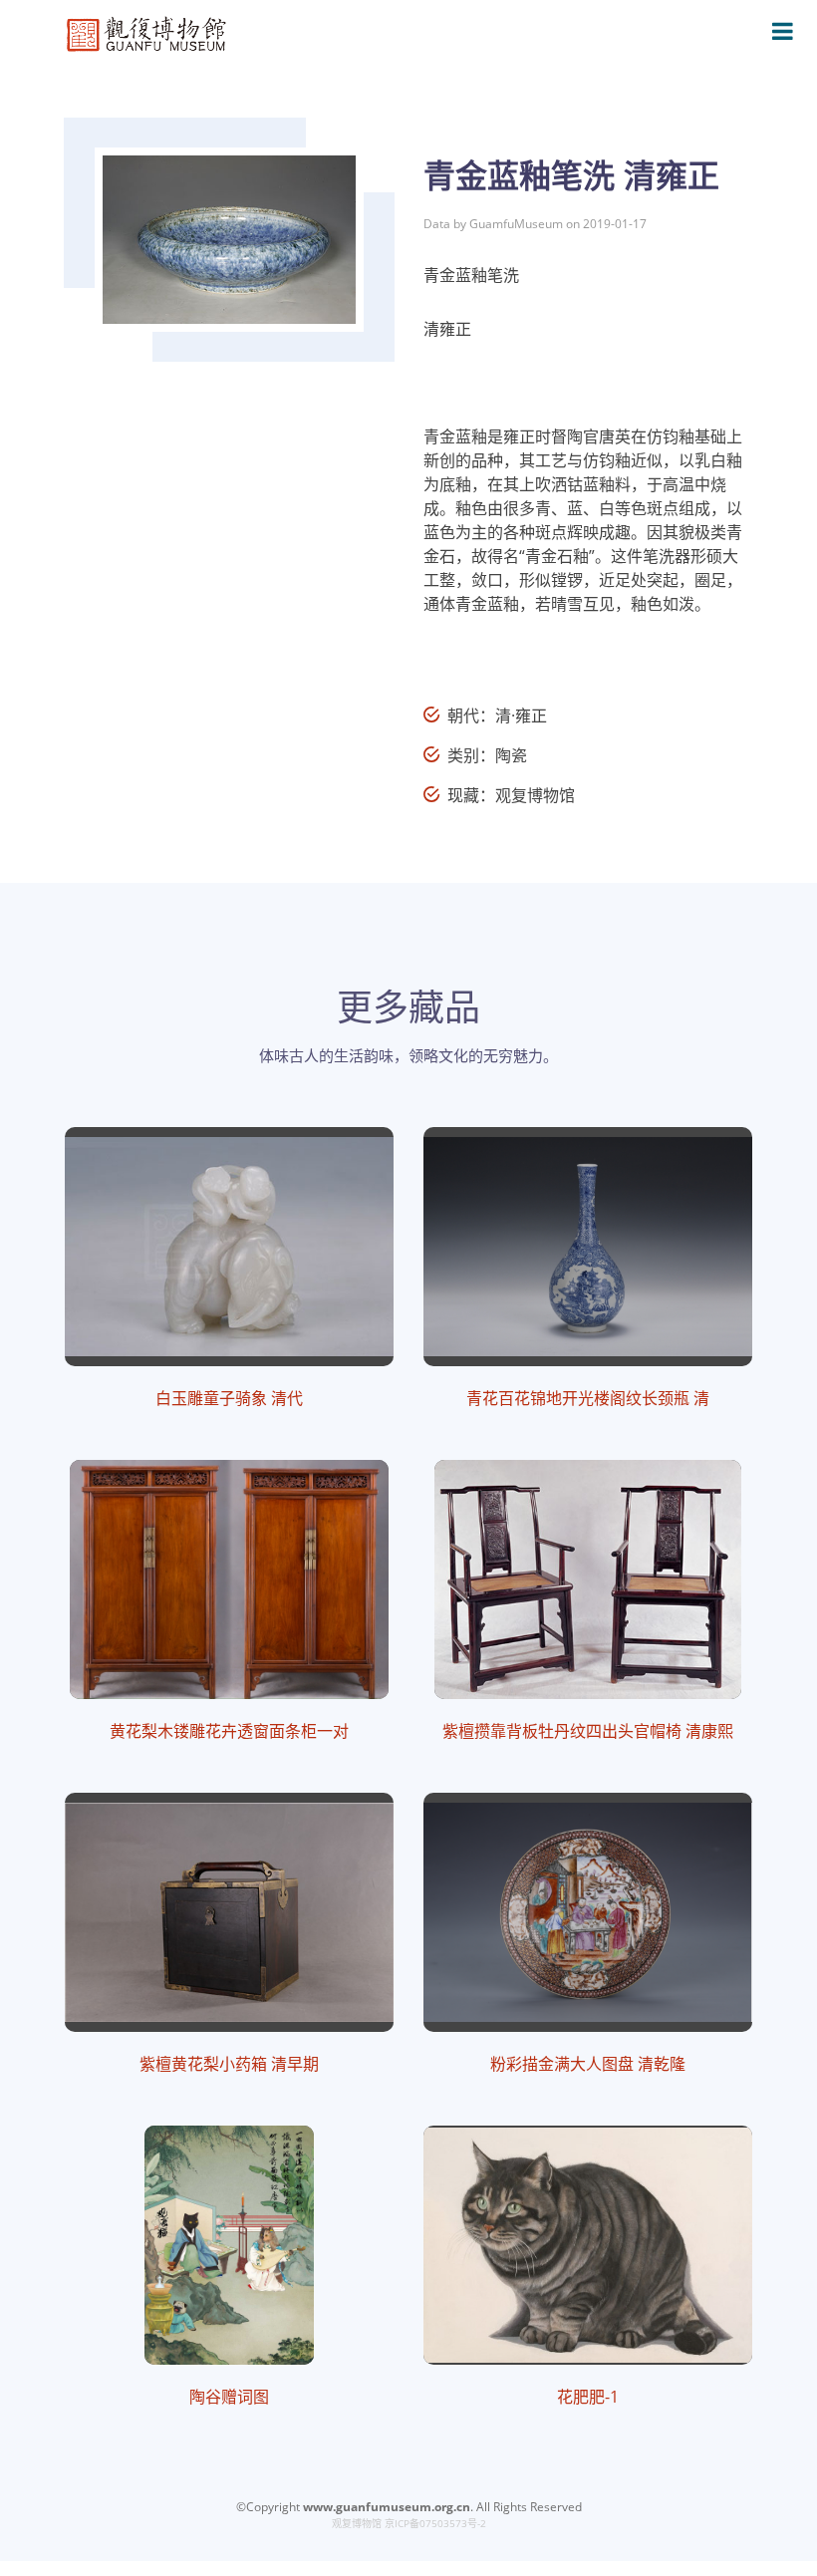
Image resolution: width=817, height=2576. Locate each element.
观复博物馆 (357, 2523)
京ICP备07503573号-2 (435, 2523)
